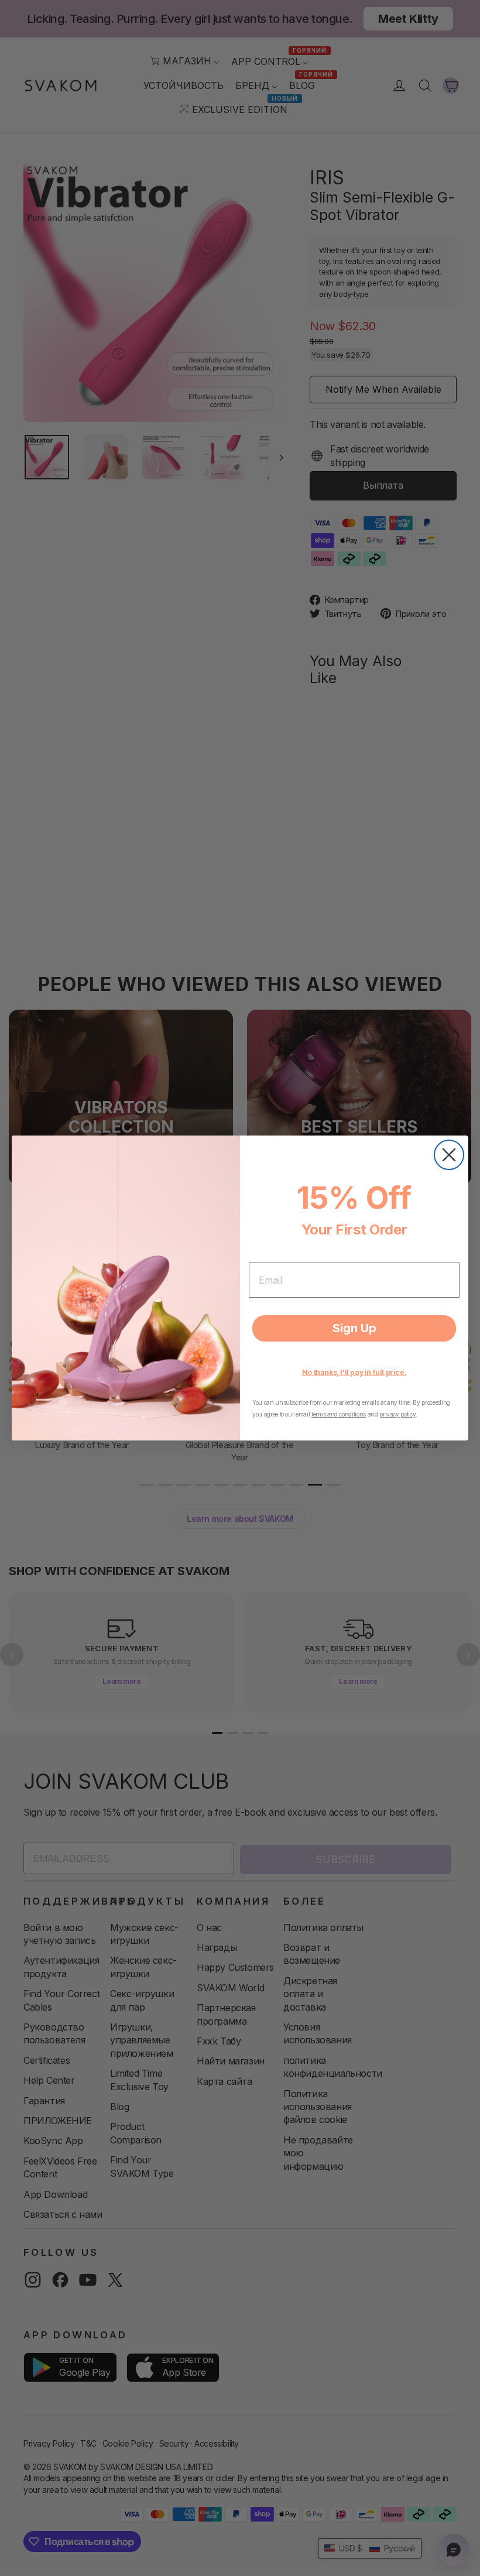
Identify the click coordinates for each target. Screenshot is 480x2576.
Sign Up (354, 1328)
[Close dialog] (449, 1155)
